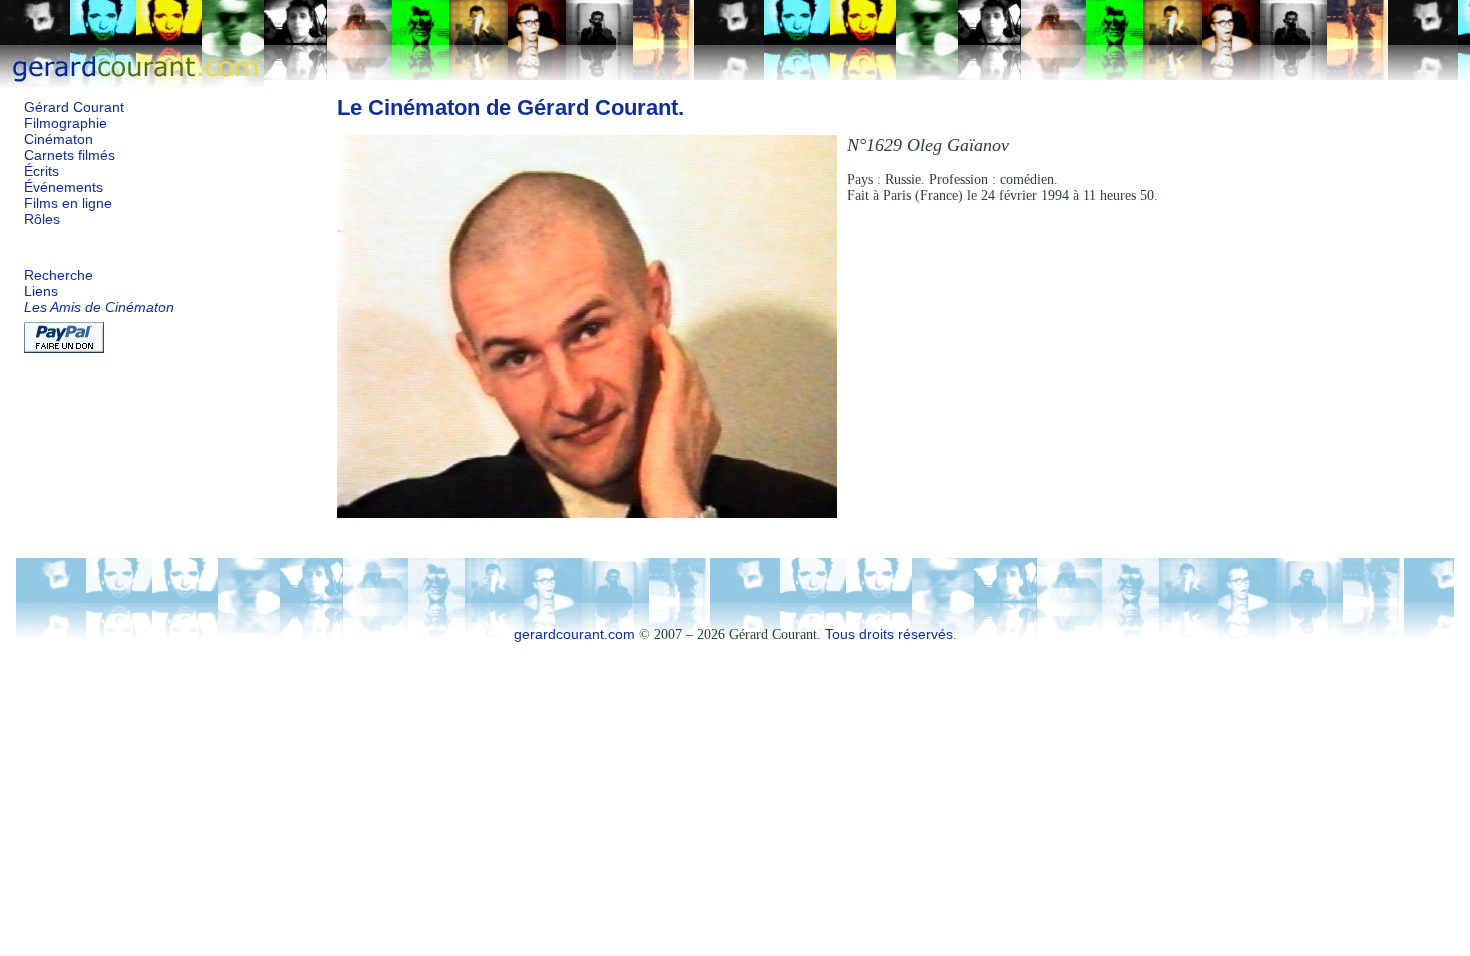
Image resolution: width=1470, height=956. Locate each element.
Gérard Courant (74, 107)
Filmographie (65, 123)
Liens (41, 291)
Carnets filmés (69, 155)
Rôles (42, 219)
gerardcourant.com (574, 634)
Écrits (41, 171)
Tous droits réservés (889, 634)
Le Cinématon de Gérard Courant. (510, 107)
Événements (63, 187)
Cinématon (58, 139)
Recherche (58, 275)
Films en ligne (68, 203)
